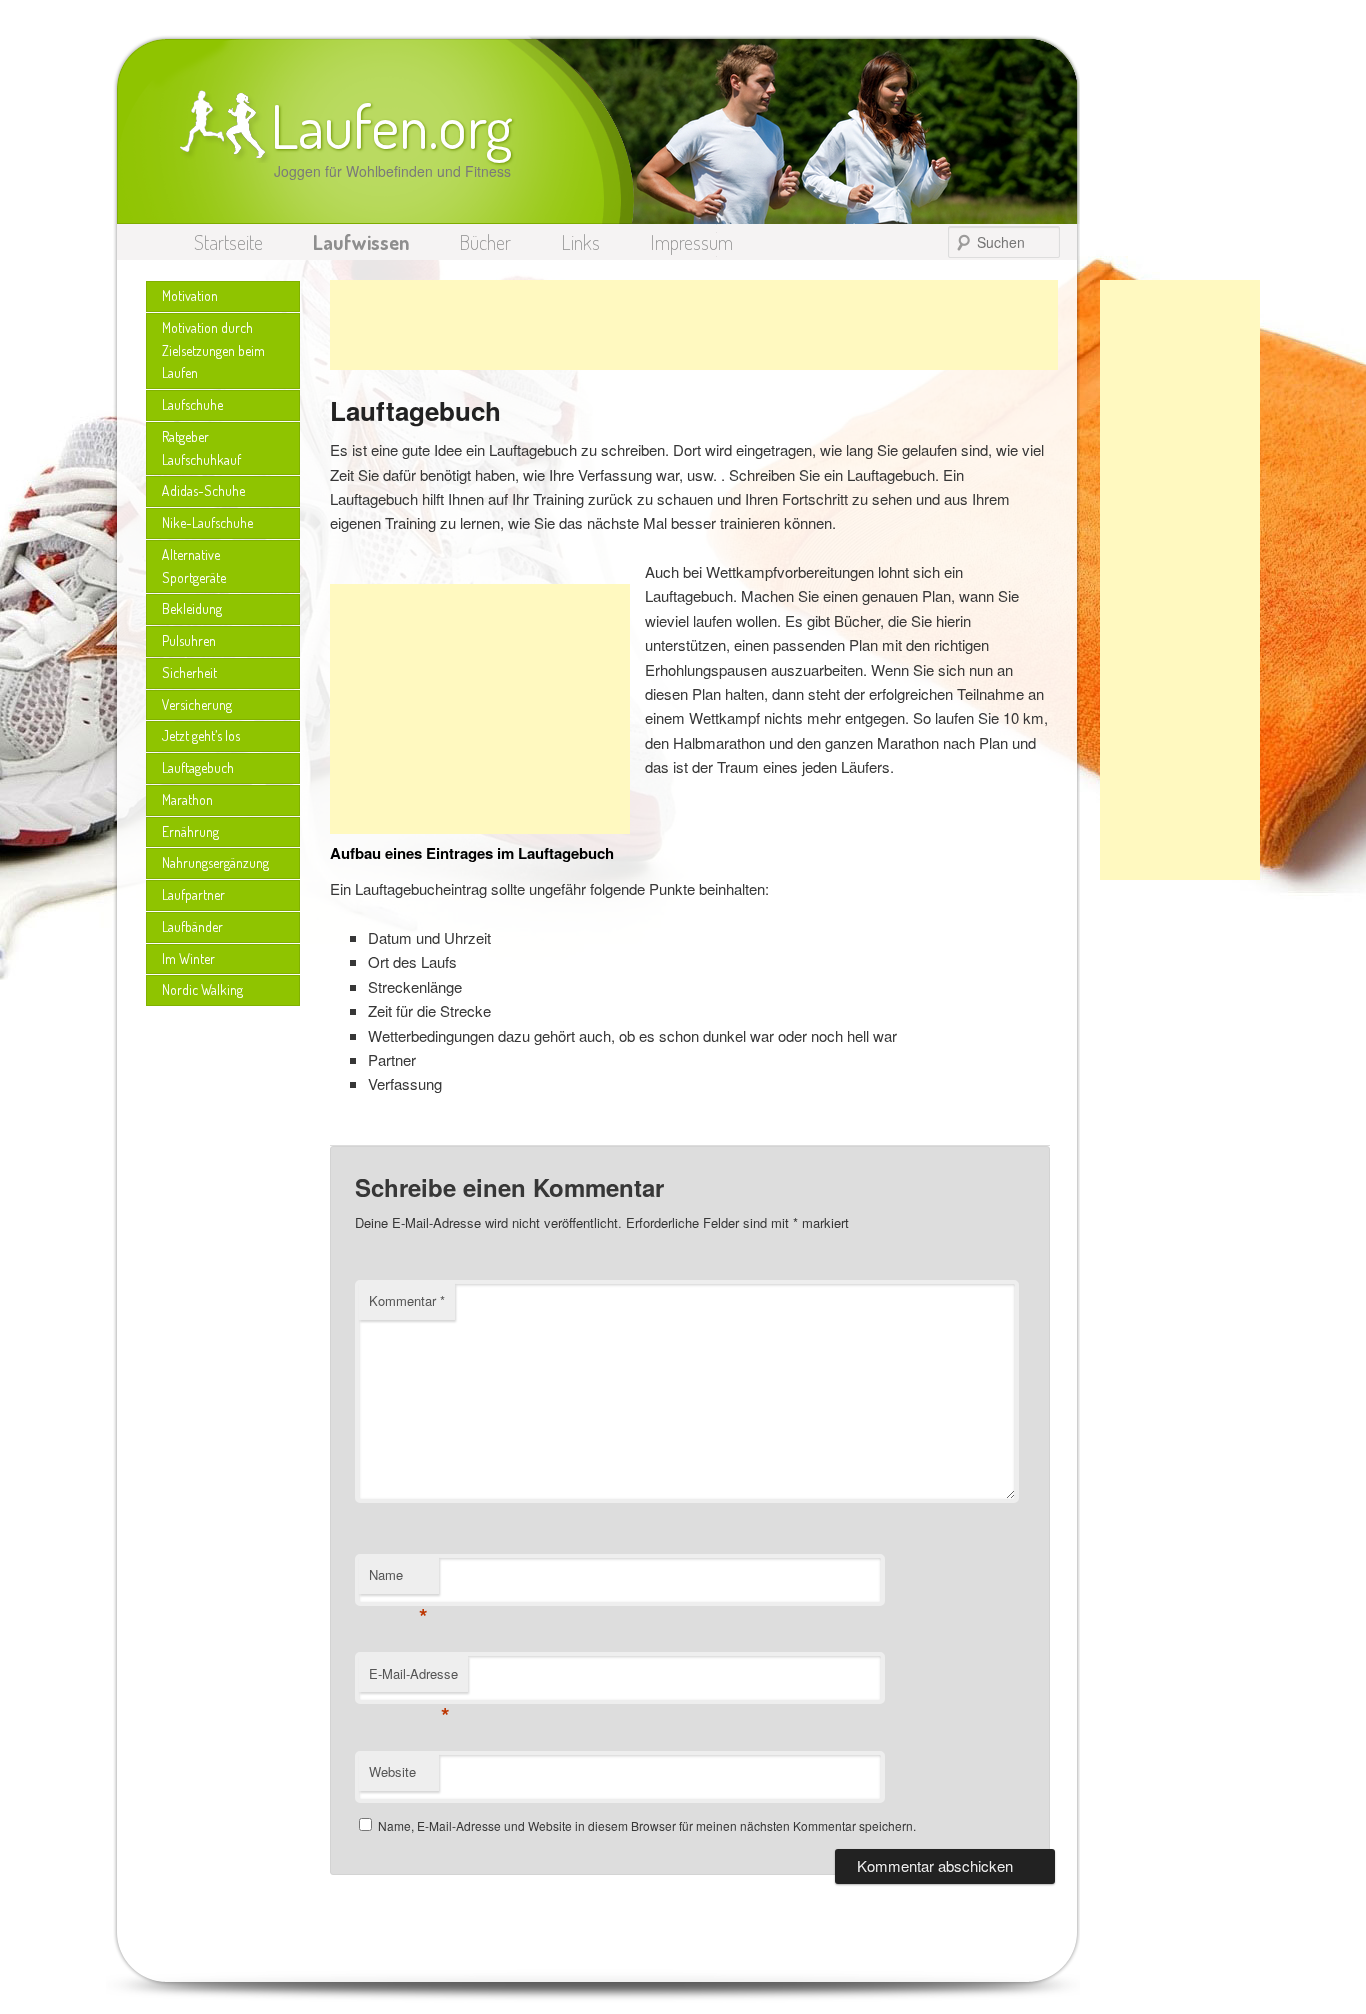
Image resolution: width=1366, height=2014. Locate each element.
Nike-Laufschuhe (207, 522)
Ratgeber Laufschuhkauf (201, 448)
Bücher (485, 242)
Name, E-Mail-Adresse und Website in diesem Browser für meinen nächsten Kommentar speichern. (647, 1825)
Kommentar (407, 1300)
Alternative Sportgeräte (194, 566)
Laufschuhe (192, 404)
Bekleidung (192, 608)
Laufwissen (361, 242)
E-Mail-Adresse (413, 1678)
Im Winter (188, 958)
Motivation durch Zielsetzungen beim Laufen (213, 350)
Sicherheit (189, 672)
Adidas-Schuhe (203, 490)
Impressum (691, 242)
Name (398, 1579)
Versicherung (197, 704)
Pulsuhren (189, 640)
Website (392, 1771)
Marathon (187, 799)
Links (580, 242)
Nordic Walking (202, 989)
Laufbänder (192, 926)
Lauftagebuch (198, 767)
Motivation (190, 295)
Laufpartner (193, 894)
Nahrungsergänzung (215, 862)
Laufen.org (391, 125)
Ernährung (190, 831)
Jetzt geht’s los (201, 735)
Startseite (228, 242)
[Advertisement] (1180, 580)
